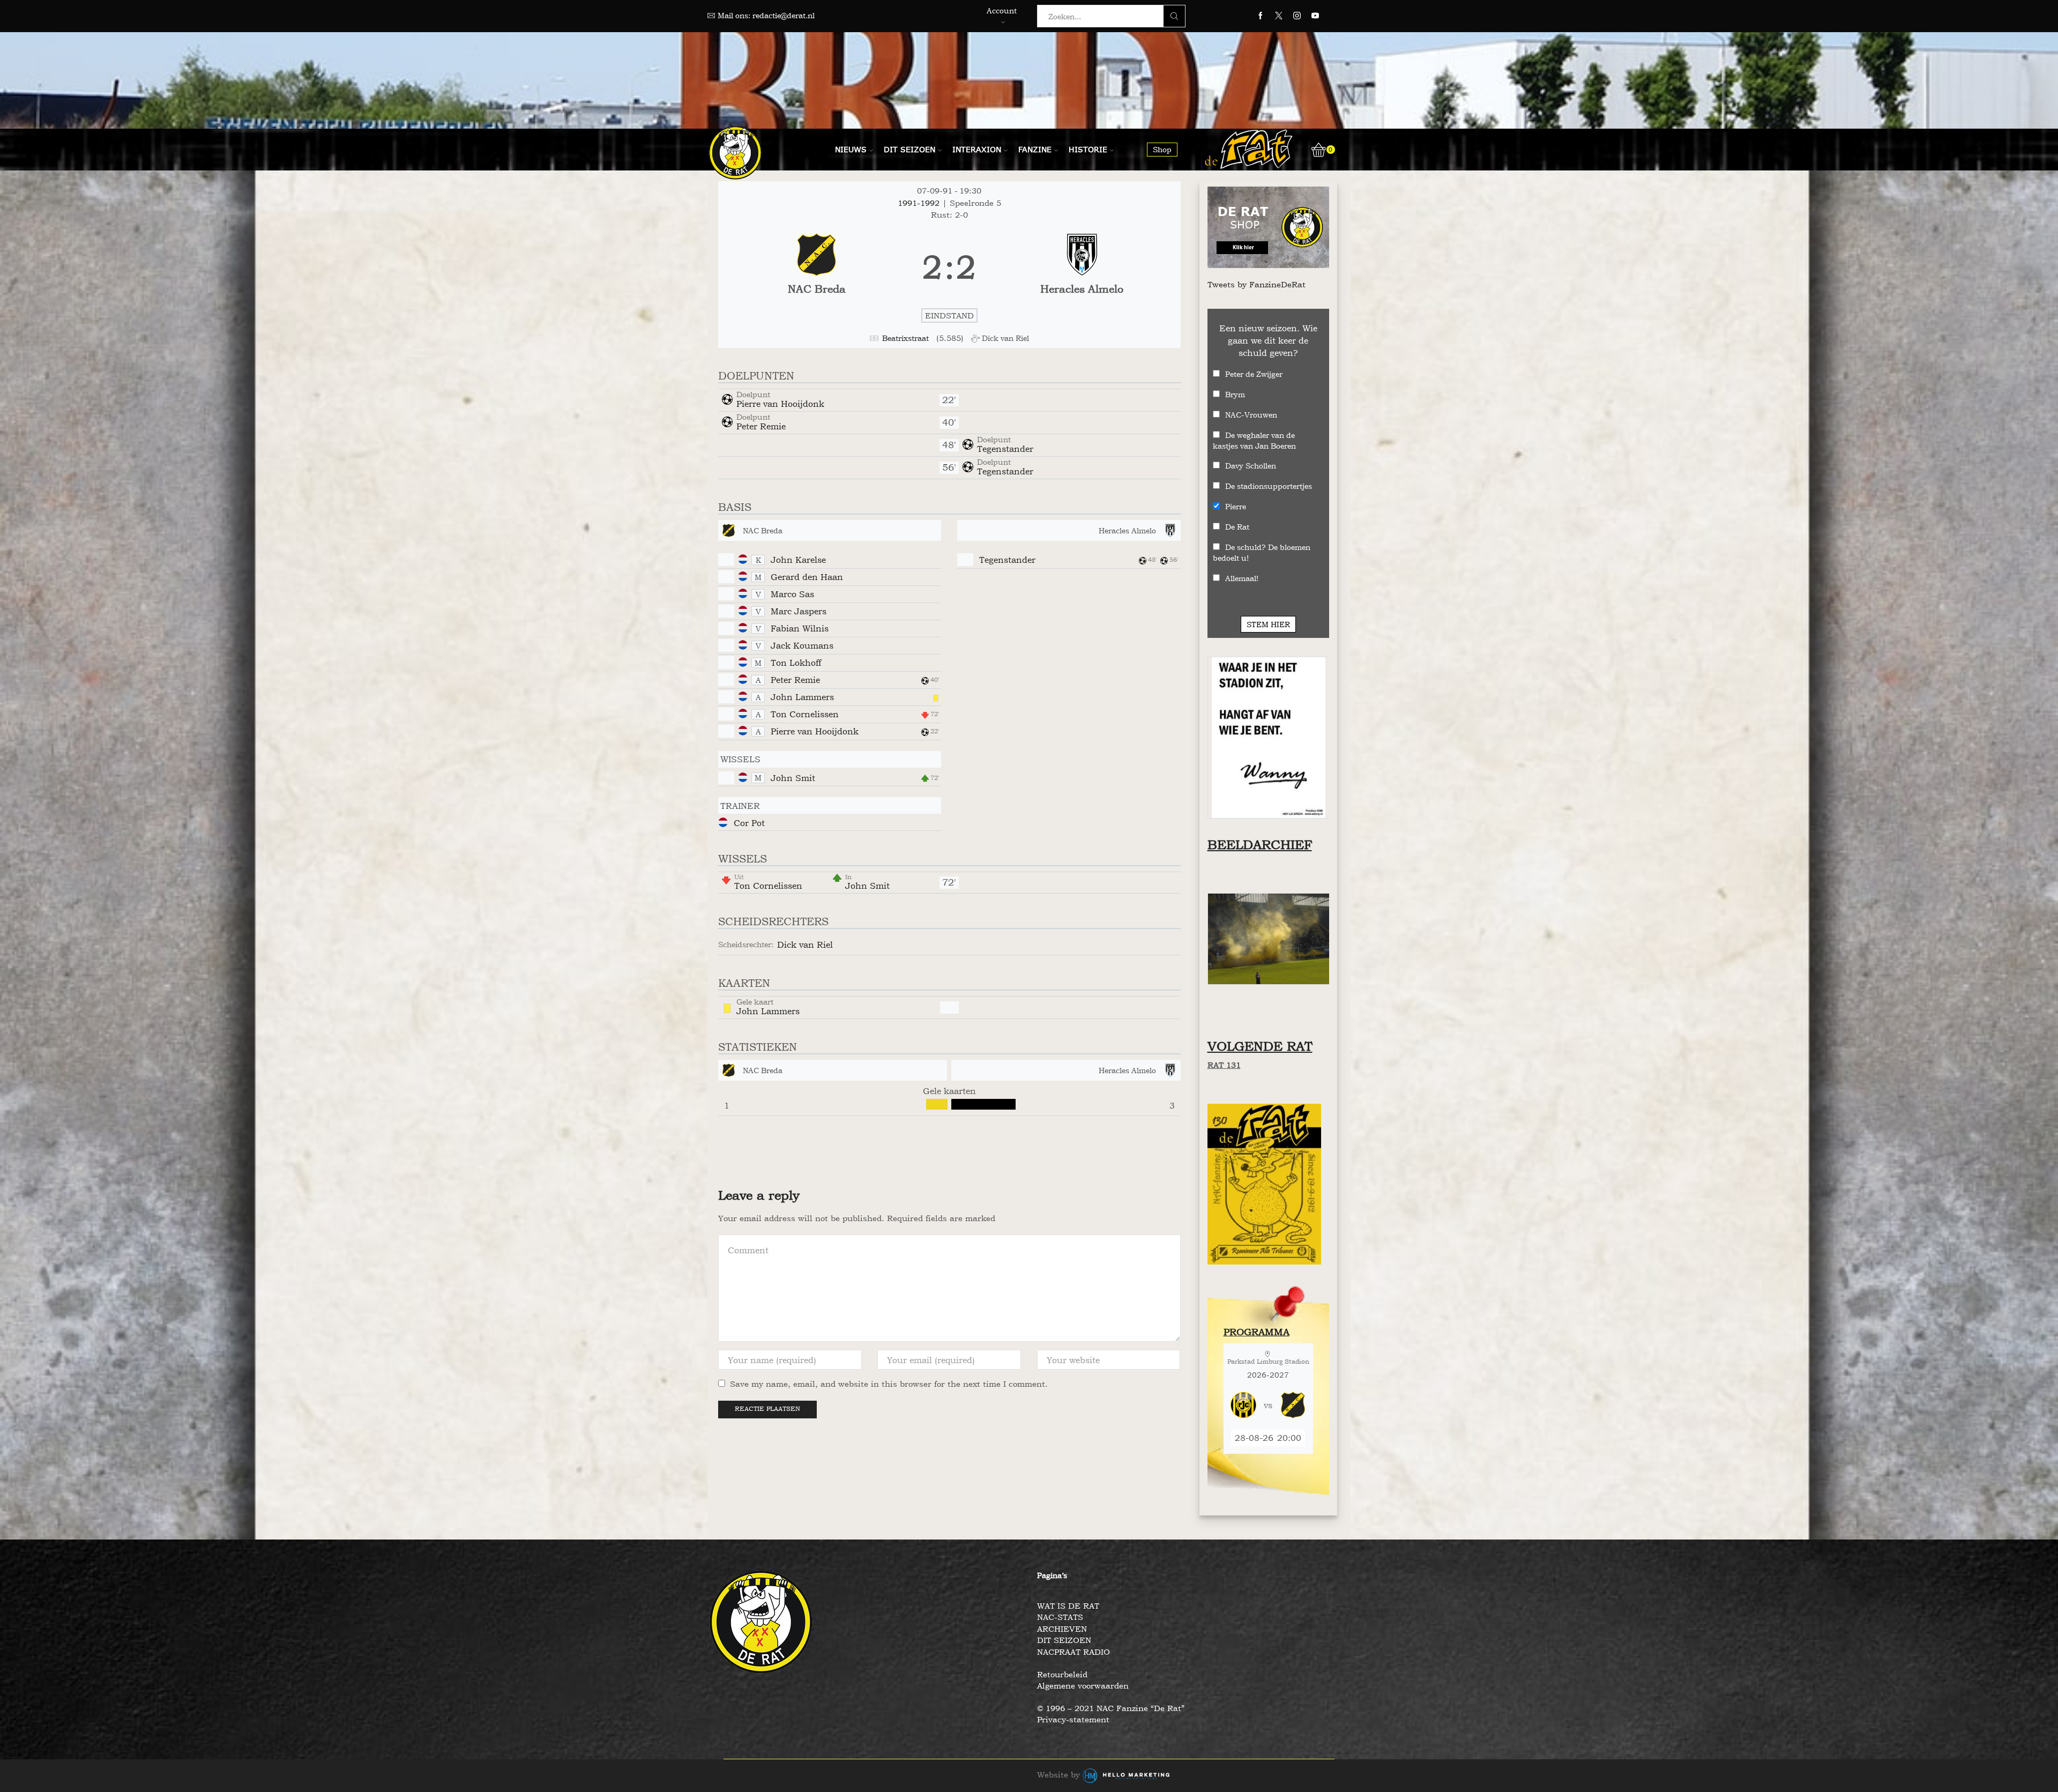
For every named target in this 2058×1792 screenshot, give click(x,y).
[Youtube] (1315, 16)
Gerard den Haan (807, 577)
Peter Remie (761, 426)
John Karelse (798, 560)
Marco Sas (792, 594)
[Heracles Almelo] (1082, 267)
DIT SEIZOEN (1064, 1640)
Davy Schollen (1251, 466)
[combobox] (1103, 16)
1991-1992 (920, 203)
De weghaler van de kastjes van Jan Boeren (1254, 440)
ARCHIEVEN (1062, 1629)
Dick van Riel (805, 945)
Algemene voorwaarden (1083, 1686)
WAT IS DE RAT (1068, 1606)
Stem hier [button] (1268, 624)
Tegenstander (1005, 449)
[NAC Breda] (817, 267)
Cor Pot (749, 823)
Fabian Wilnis (800, 628)
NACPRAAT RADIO (1073, 1652)
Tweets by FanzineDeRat (1257, 284)
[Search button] (1174, 16)
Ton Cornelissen (805, 714)
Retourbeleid (1062, 1674)
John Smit (793, 778)
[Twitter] (1279, 16)
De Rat (1237, 527)
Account (1002, 10)
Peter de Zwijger (1254, 374)
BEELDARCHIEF (1260, 845)
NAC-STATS (1060, 1617)
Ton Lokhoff (796, 663)
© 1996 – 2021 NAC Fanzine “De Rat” (1111, 1708)
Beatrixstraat (905, 338)
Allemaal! (1242, 578)
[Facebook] (1261, 16)
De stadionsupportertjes (1269, 486)
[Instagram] (1297, 16)
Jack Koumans (802, 645)
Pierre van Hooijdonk (780, 404)
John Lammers (802, 697)
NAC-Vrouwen (1251, 415)
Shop (1162, 149)
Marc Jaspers (799, 611)
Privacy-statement (1073, 1719)
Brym (1235, 394)
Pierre (1236, 506)
